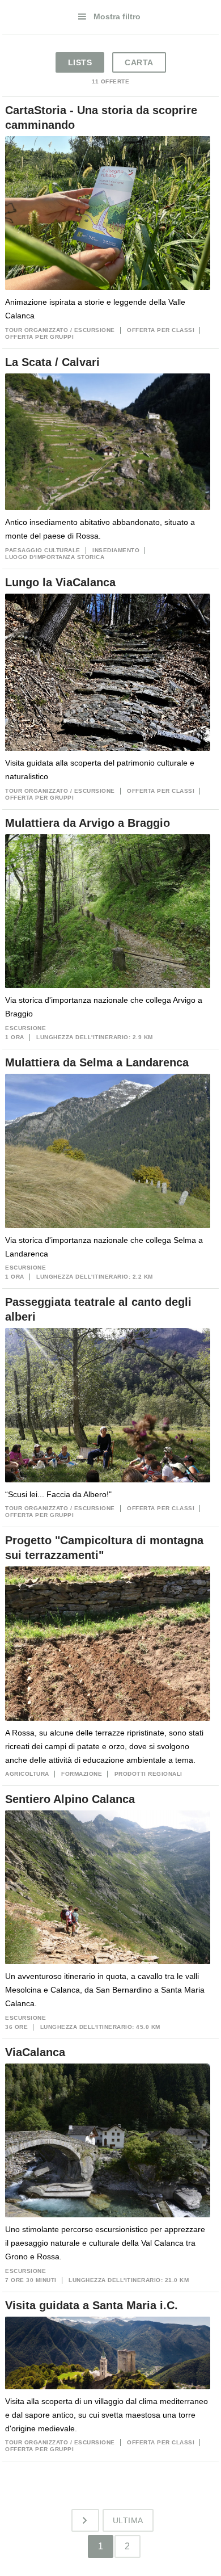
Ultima (128, 2520)
